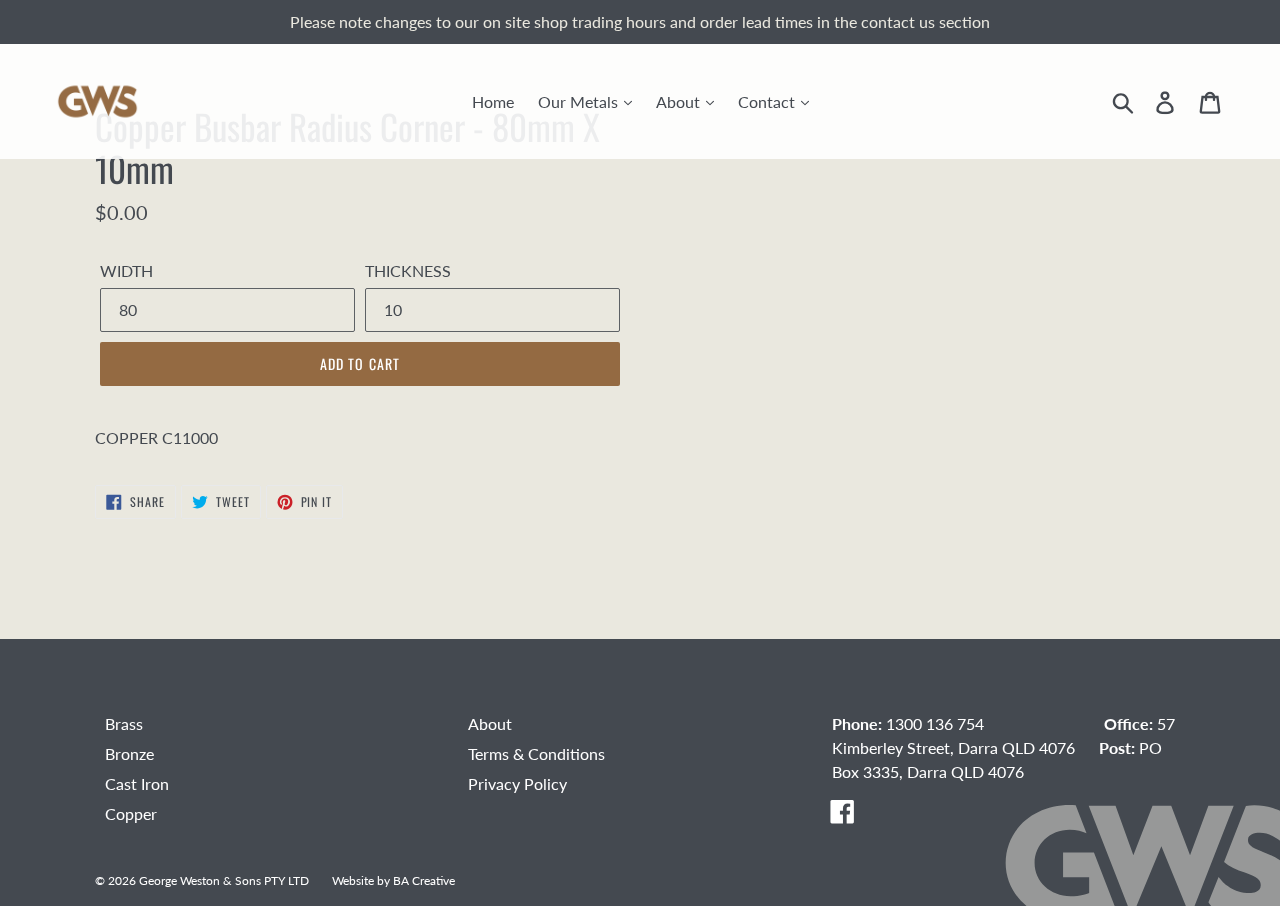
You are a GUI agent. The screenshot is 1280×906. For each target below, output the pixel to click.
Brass (124, 723)
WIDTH (126, 270)
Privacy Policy (517, 783)
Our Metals (580, 101)
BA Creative (424, 880)
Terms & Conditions (536, 753)
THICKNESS (408, 270)
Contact (768, 101)
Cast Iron (137, 783)
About (680, 101)
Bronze (129, 753)
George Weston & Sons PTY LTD (224, 880)
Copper (131, 813)
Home (493, 101)
